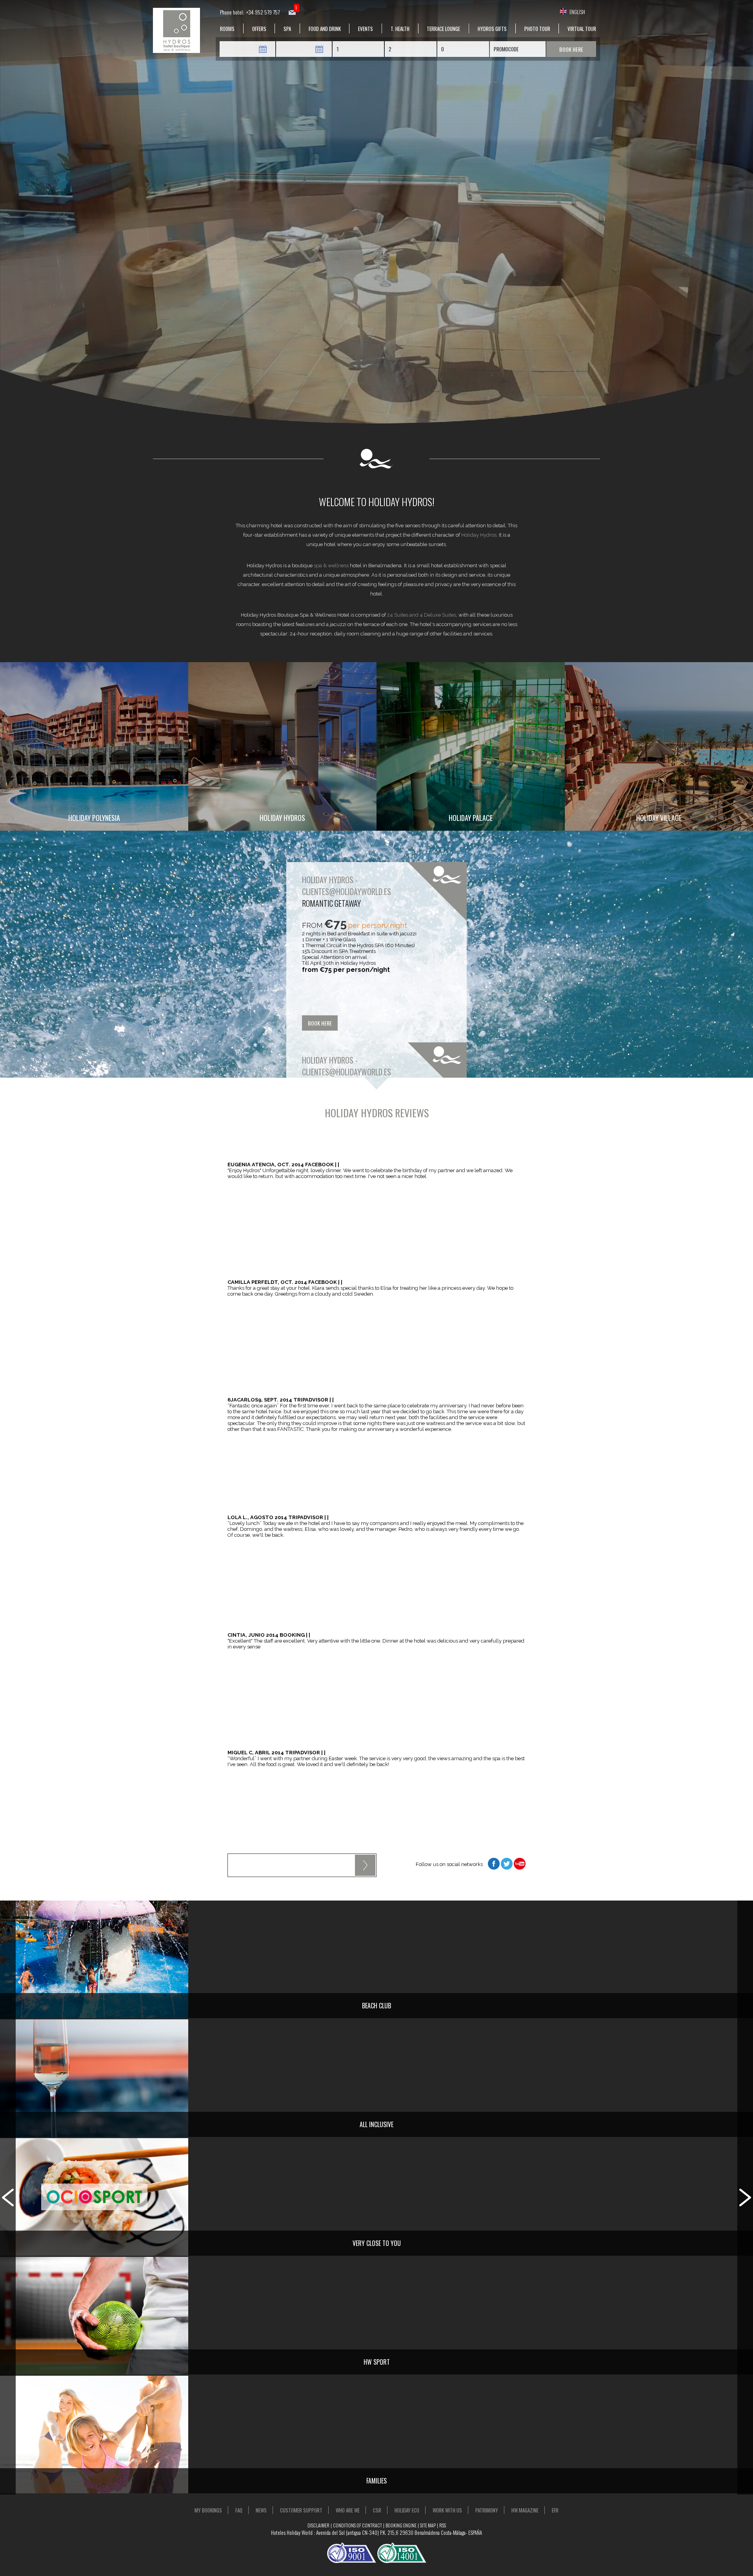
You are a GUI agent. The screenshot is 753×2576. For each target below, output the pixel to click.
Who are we (348, 2510)
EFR (555, 2510)
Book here (571, 49)
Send (365, 1865)
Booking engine (401, 2525)
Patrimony (487, 2510)
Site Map (428, 2525)
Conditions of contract (357, 2525)
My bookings (208, 2510)
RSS (443, 2525)
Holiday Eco (407, 2510)
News (261, 2510)
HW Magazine (525, 2510)
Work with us (447, 2510)
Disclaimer (318, 2525)
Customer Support (301, 2510)
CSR (377, 2510)
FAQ (239, 2510)
